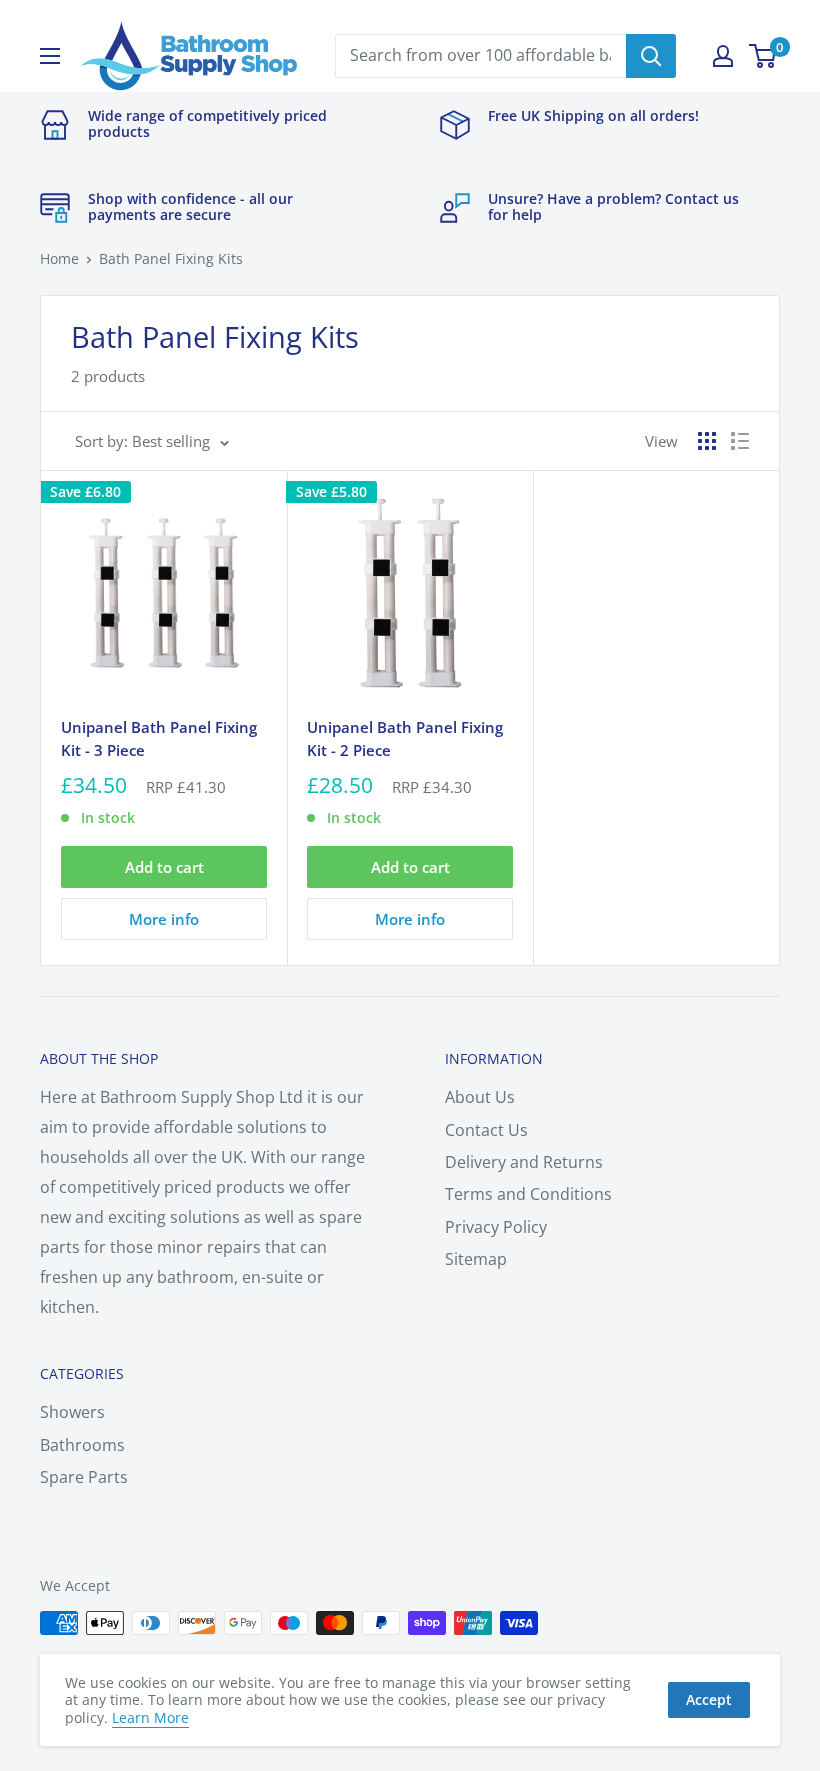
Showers (72, 1412)
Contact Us (486, 1130)
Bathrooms (82, 1445)
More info (164, 919)
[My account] (723, 56)
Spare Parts (84, 1477)
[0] (763, 56)
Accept (709, 1699)
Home (59, 258)
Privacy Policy (496, 1227)
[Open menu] (50, 56)
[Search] (651, 56)
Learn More (150, 1717)
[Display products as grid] (707, 441)
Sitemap (476, 1259)
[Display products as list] (740, 441)
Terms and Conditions (528, 1194)
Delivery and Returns (524, 1162)
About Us (480, 1097)
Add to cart (164, 867)
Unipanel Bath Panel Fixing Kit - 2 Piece (405, 738)
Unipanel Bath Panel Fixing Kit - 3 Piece (159, 738)
